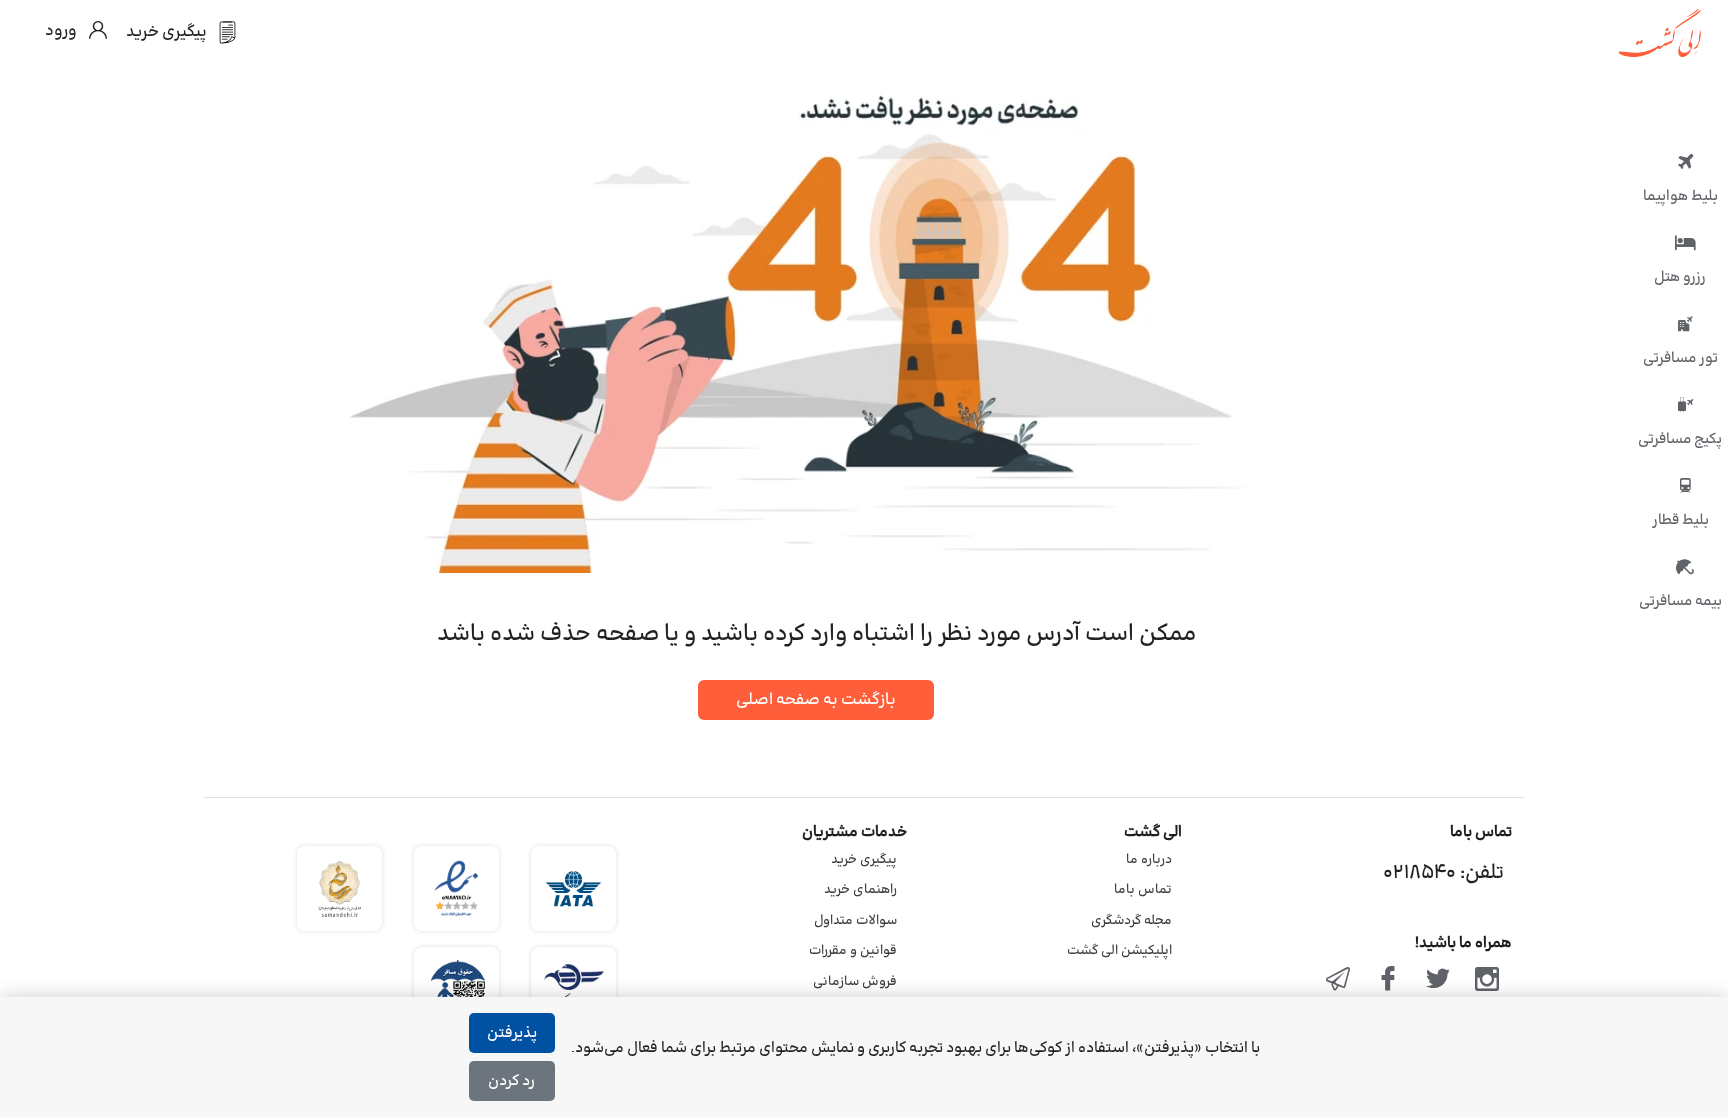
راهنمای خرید (860, 890)
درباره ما (1149, 860)
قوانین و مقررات (853, 951)
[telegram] (1339, 981)
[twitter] (1438, 981)
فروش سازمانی (855, 982)
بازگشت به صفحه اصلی (816, 700)
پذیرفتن (512, 1033)
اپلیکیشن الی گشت (1119, 951)
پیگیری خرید (864, 860)
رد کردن (511, 1081)
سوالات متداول (855, 921)
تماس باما (1143, 890)
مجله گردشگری (1131, 921)
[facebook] (1388, 981)
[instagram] (1487, 981)
